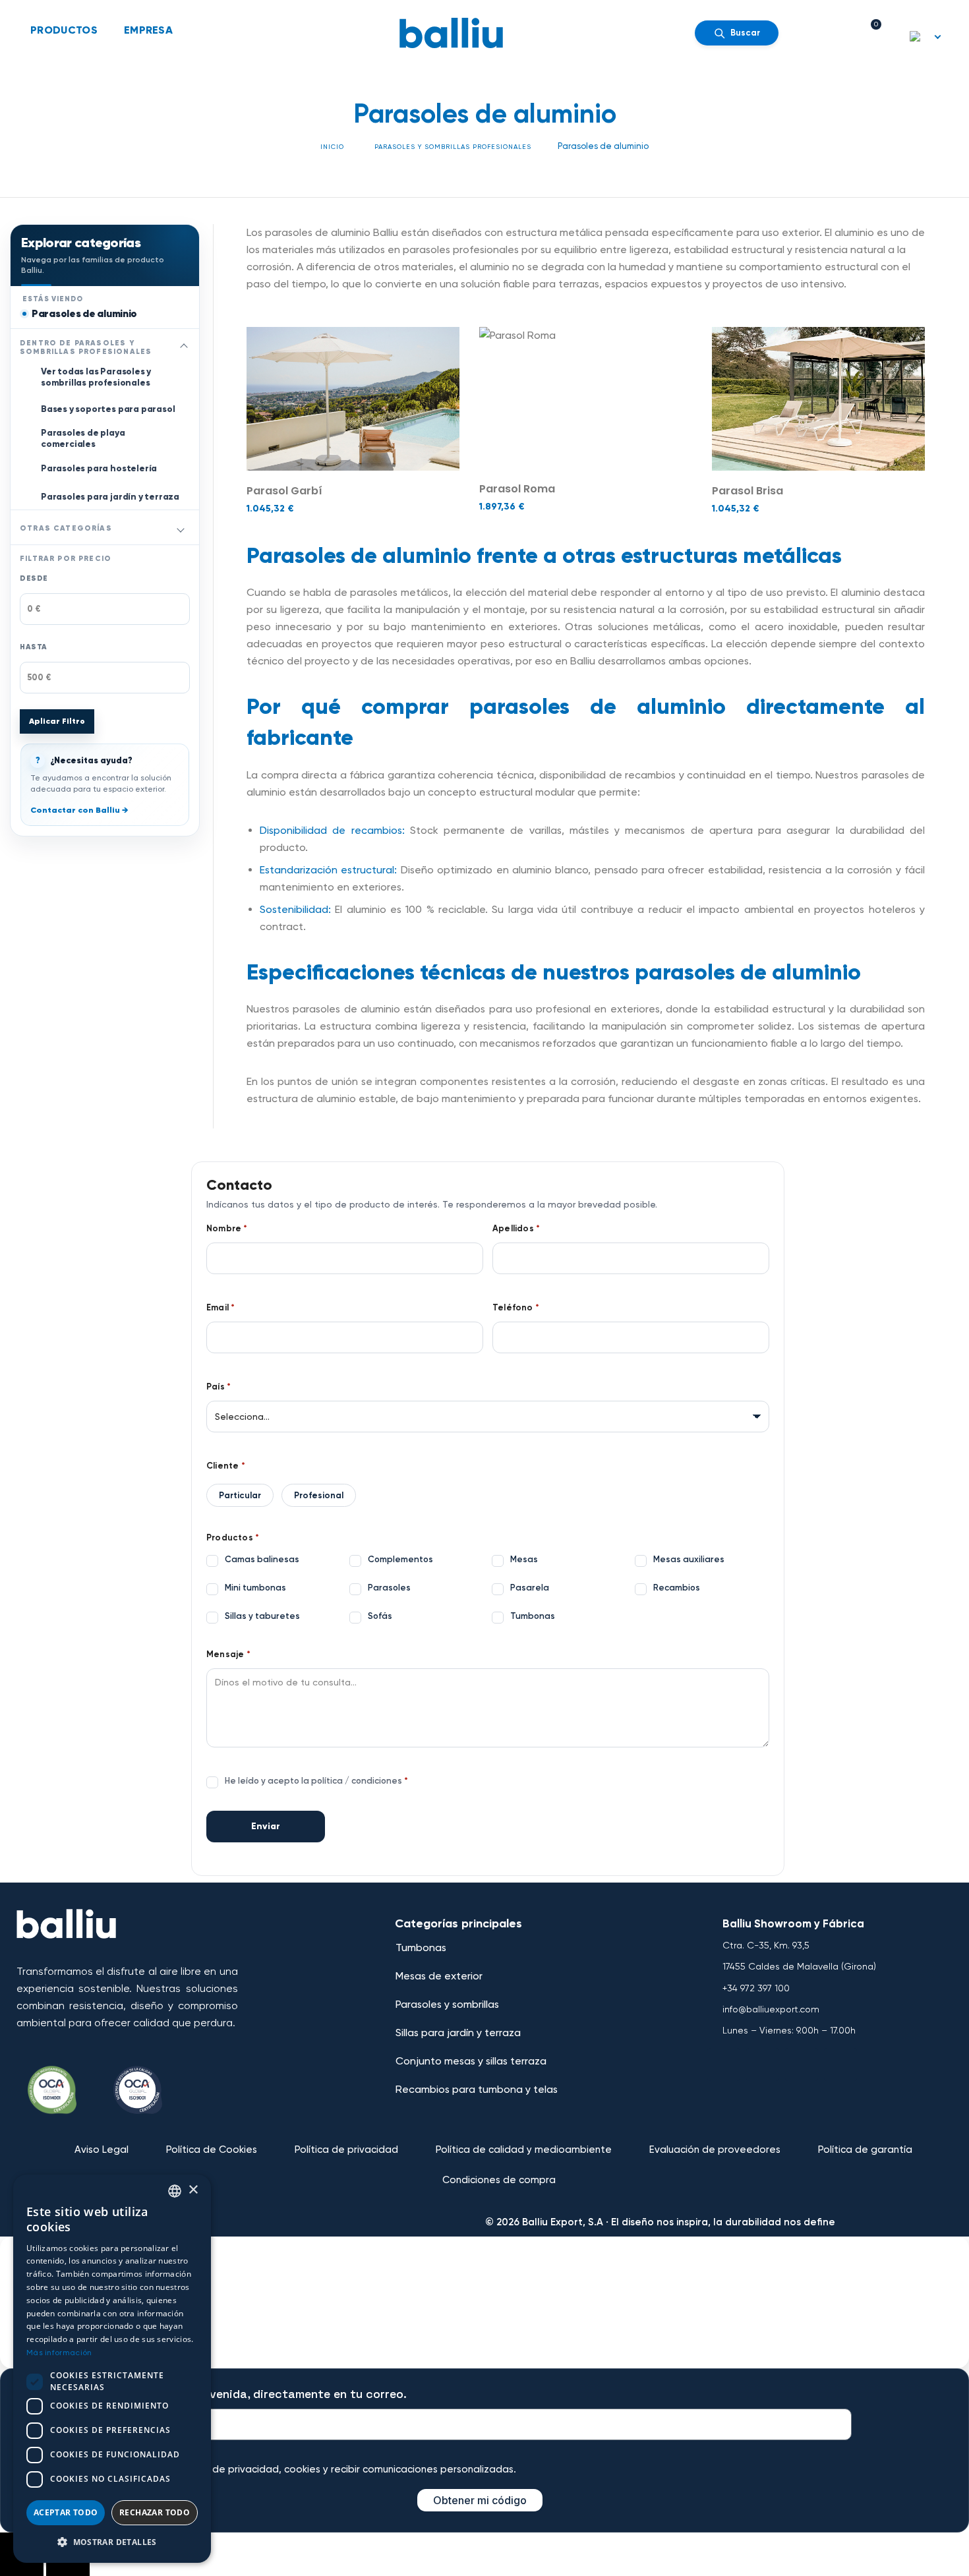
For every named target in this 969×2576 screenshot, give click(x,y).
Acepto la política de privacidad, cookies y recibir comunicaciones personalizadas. (320, 2469)
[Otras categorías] (181, 529)
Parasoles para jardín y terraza (110, 497)
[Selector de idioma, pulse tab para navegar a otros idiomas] (926, 36)
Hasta (34, 647)
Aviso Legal (102, 2150)
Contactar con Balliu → (79, 810)
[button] (112, 2542)
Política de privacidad (346, 2150)
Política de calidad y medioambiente (524, 2150)
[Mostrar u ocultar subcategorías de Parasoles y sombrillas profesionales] (184, 347)
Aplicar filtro (57, 721)
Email (220, 1308)
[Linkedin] (840, 2064)
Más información (59, 2353)
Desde (34, 578)
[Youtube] (763, 2064)
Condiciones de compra (499, 2180)
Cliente (226, 1466)
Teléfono (516, 1308)
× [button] (193, 2190)
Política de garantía (865, 2150)
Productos (233, 1538)
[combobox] (175, 2191)
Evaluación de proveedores (715, 2150)
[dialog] (112, 2369)
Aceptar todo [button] (66, 2512)
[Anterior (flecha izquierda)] (22, 2565)
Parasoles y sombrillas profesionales (453, 147)
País (219, 1387)
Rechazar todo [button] (155, 2512)
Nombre (227, 1229)
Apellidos (516, 1229)
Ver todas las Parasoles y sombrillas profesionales (96, 377)
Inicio (332, 147)
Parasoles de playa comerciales (83, 438)
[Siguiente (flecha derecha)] (68, 2565)
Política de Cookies (212, 2150)
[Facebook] (724, 2064)
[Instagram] (802, 2064)
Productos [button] (64, 30)
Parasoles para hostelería (99, 468)
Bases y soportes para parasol (108, 409)
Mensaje (228, 1654)
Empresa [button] (148, 30)
